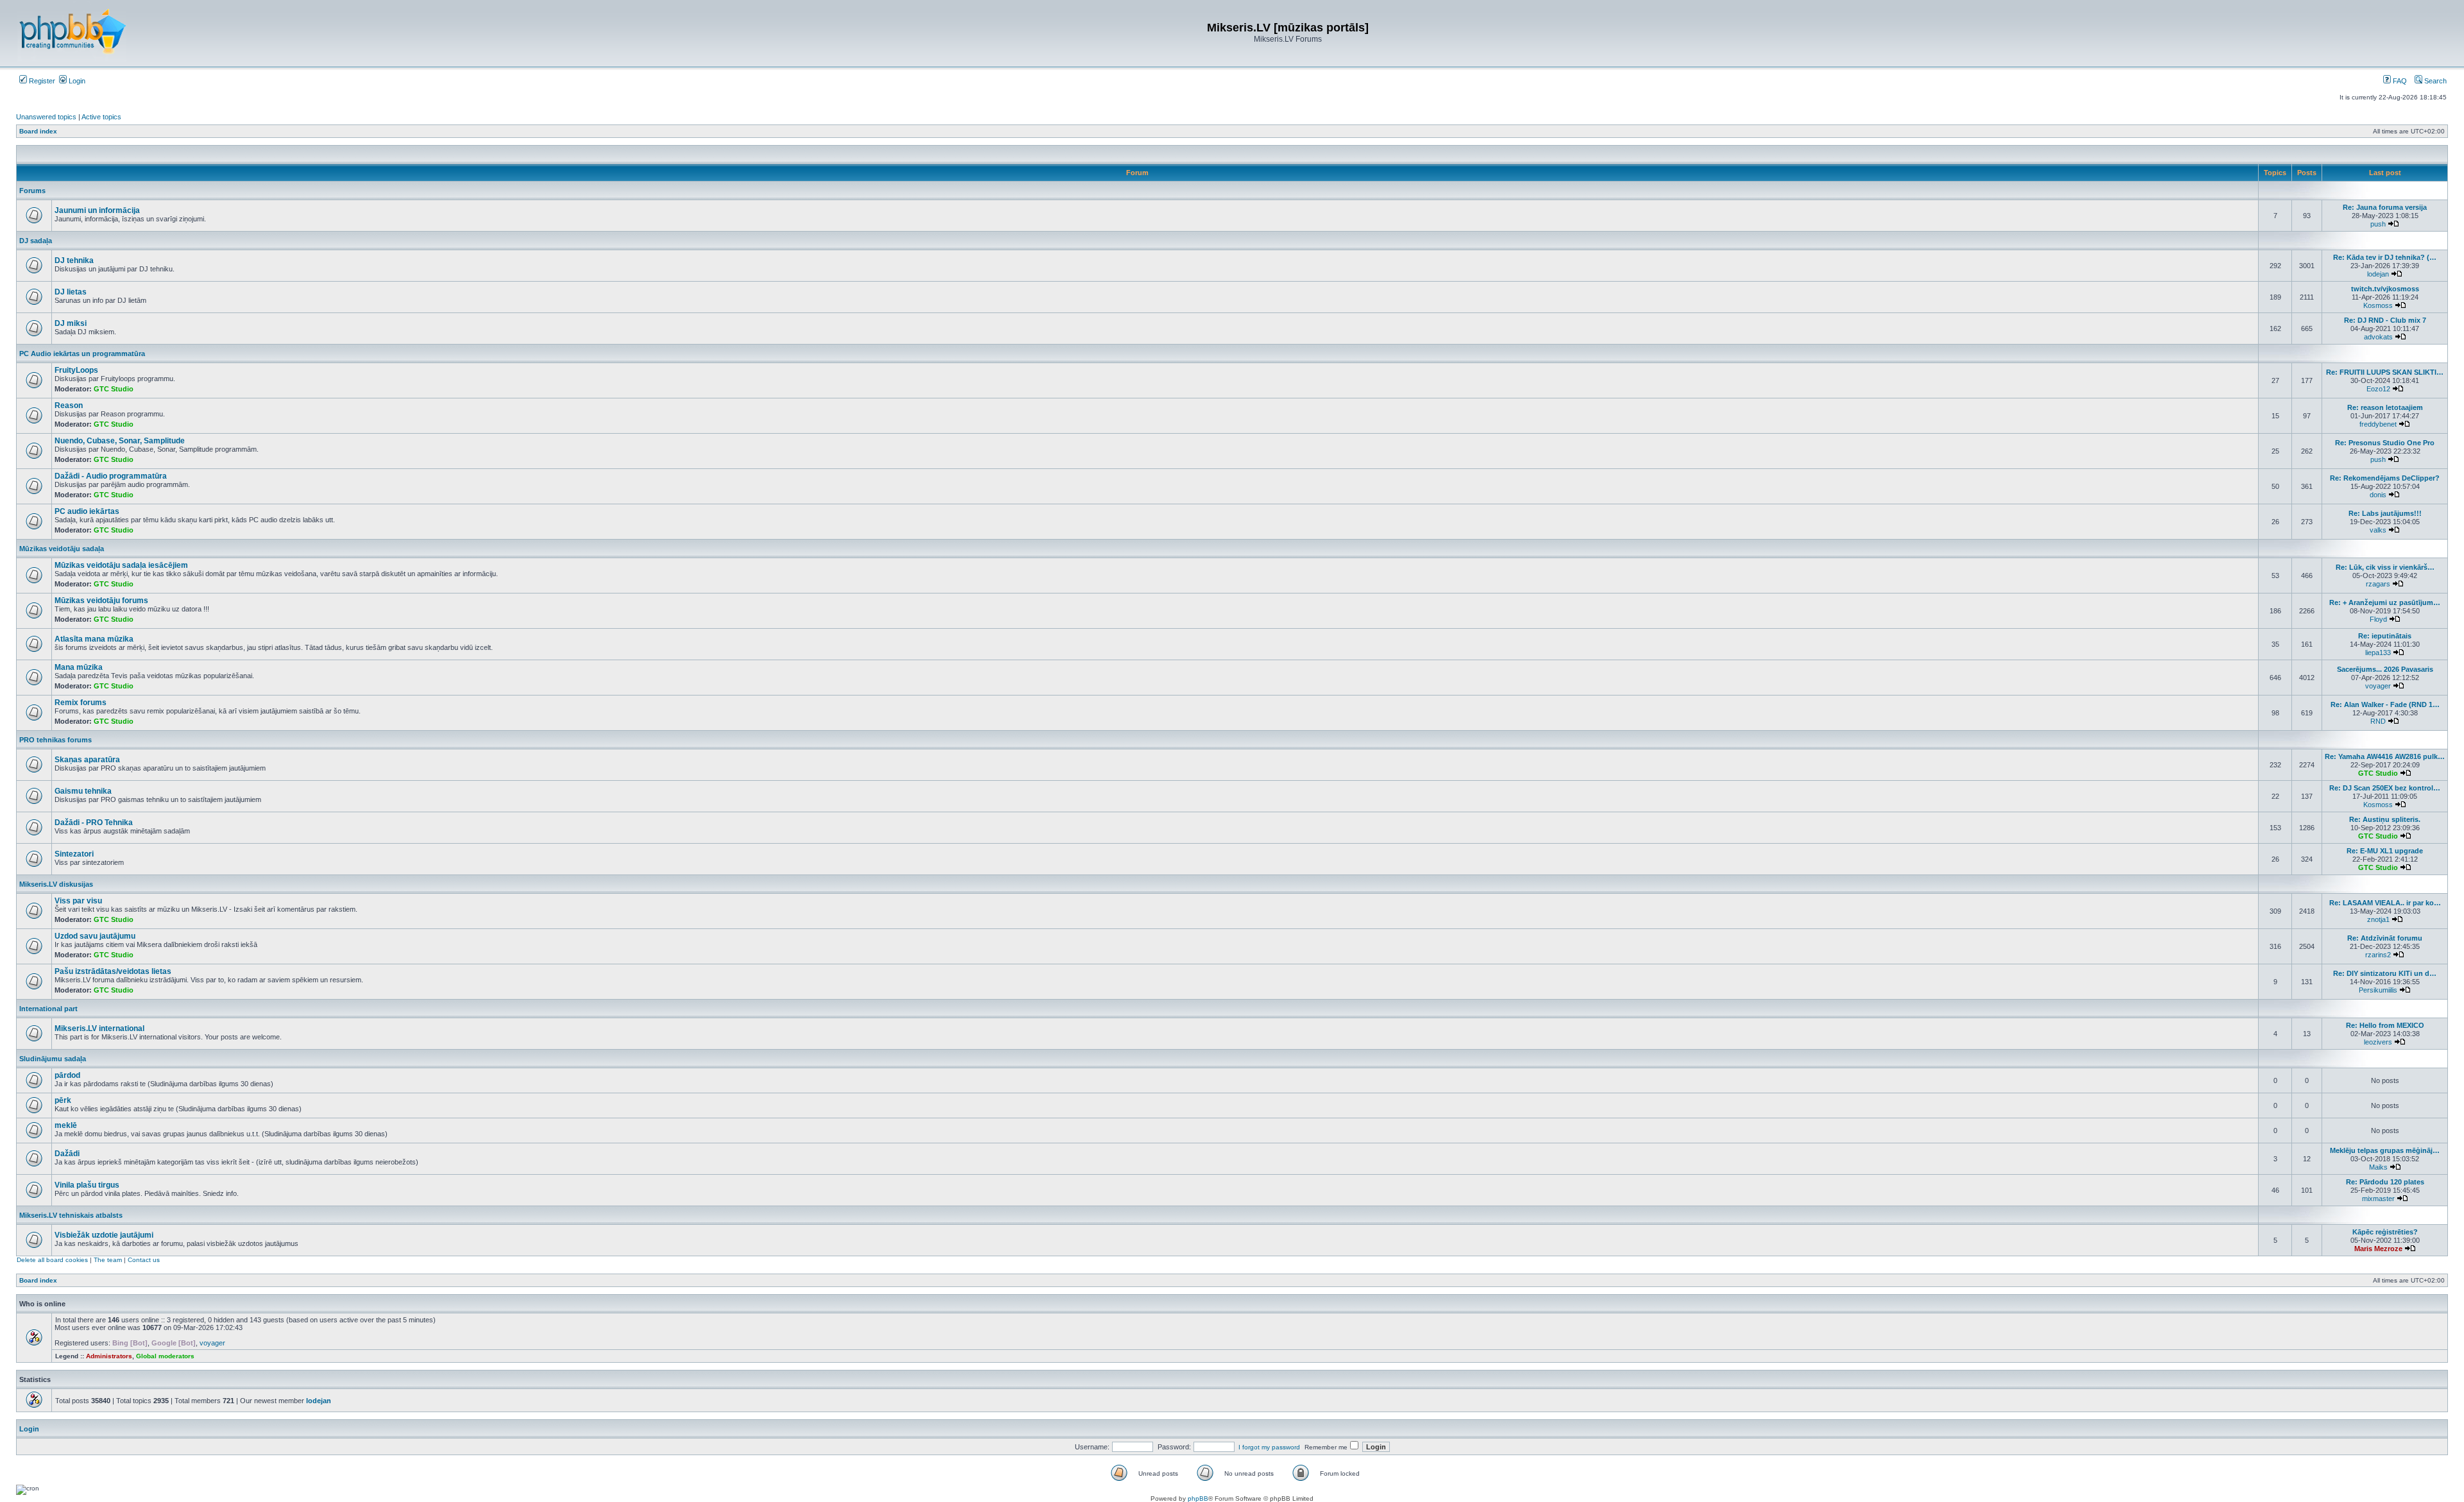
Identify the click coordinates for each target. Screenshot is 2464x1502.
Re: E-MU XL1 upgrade (2385, 851)
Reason (69, 405)
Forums (32, 191)
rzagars (2378, 584)
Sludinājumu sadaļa (53, 1059)
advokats (2378, 337)
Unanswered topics (46, 117)
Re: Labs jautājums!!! (2385, 513)
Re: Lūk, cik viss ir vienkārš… (2385, 567)
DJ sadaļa (36, 241)
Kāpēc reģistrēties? (2385, 1232)
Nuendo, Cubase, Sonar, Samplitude (120, 441)
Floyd (2378, 619)
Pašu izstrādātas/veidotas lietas (113, 971)
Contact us (144, 1260)
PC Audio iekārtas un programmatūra (82, 354)
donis (2378, 495)
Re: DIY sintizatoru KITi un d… (2385, 973)
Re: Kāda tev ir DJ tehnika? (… (2385, 257)
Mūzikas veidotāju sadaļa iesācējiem (121, 565)
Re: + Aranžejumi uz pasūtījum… (2385, 602)
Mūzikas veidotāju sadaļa (62, 549)
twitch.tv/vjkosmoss (2385, 289)
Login (76, 81)
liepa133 (2378, 653)
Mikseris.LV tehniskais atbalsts (71, 1215)
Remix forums (81, 703)
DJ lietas (71, 292)
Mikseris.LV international (99, 1028)
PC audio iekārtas (87, 511)
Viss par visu (78, 901)
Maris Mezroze (2378, 1249)
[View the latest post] (2393, 224)
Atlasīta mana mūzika (94, 639)
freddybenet (2378, 424)
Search (2434, 81)
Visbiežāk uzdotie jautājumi (104, 1235)
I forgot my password (1269, 1447)
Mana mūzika (79, 667)
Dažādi (67, 1154)
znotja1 (2378, 919)
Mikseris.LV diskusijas (56, 884)
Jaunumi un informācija (97, 210)
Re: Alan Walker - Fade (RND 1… (2385, 704)
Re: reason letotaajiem (2385, 407)
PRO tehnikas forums (56, 740)
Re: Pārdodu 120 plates (2385, 1182)
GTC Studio (114, 389)
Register (41, 81)
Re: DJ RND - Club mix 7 (2385, 320)
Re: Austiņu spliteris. (2385, 819)
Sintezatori (74, 854)
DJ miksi (71, 323)
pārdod (67, 1075)
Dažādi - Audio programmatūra (111, 476)
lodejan (2378, 274)
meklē (66, 1125)
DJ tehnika (74, 260)
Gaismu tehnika (83, 791)
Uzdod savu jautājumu (95, 936)
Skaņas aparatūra (87, 760)
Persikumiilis (2378, 990)
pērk (63, 1100)
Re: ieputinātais (2385, 636)
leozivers (2378, 1042)
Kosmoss (2378, 305)
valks (2378, 530)
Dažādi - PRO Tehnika (94, 823)
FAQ (2399, 81)
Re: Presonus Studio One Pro (2385, 443)
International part (48, 1009)
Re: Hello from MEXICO (2385, 1025)
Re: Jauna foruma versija (2385, 207)
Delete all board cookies (52, 1260)
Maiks (2378, 1167)
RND (2378, 721)
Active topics (101, 117)
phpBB (1198, 1498)
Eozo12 (2378, 389)
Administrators (109, 1356)
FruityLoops (76, 370)
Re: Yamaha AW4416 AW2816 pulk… (2385, 756)
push (2378, 224)
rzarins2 (2378, 955)
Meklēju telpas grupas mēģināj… (2385, 1150)
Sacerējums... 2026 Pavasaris (2385, 669)
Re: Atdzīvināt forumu (2385, 938)
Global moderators (165, 1356)
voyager (2378, 686)
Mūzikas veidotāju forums (101, 601)
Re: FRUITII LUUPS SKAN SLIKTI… (2385, 372)
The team (108, 1260)
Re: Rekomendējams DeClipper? (2385, 478)
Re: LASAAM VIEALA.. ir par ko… (2385, 903)
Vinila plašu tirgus (87, 1185)
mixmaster (2378, 1199)
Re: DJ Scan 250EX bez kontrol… (2385, 788)
